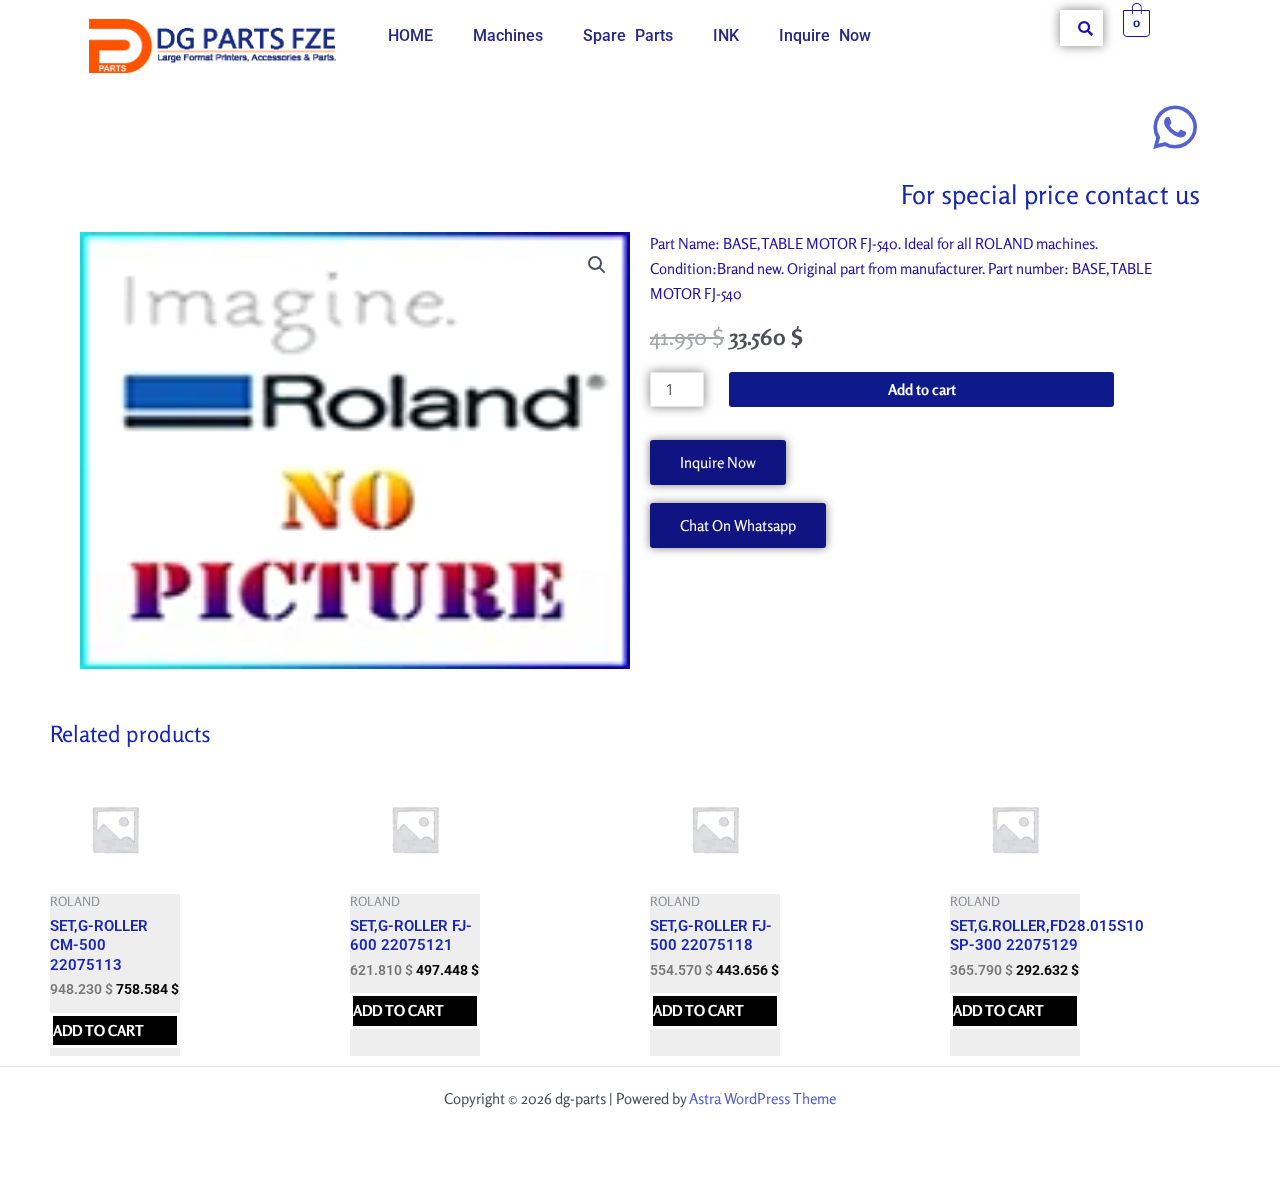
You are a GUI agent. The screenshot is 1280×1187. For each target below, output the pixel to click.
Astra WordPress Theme (762, 1098)
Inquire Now (825, 35)
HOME (410, 35)
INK (726, 35)
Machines (508, 35)
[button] (597, 265)
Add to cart (922, 389)
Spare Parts (628, 35)
